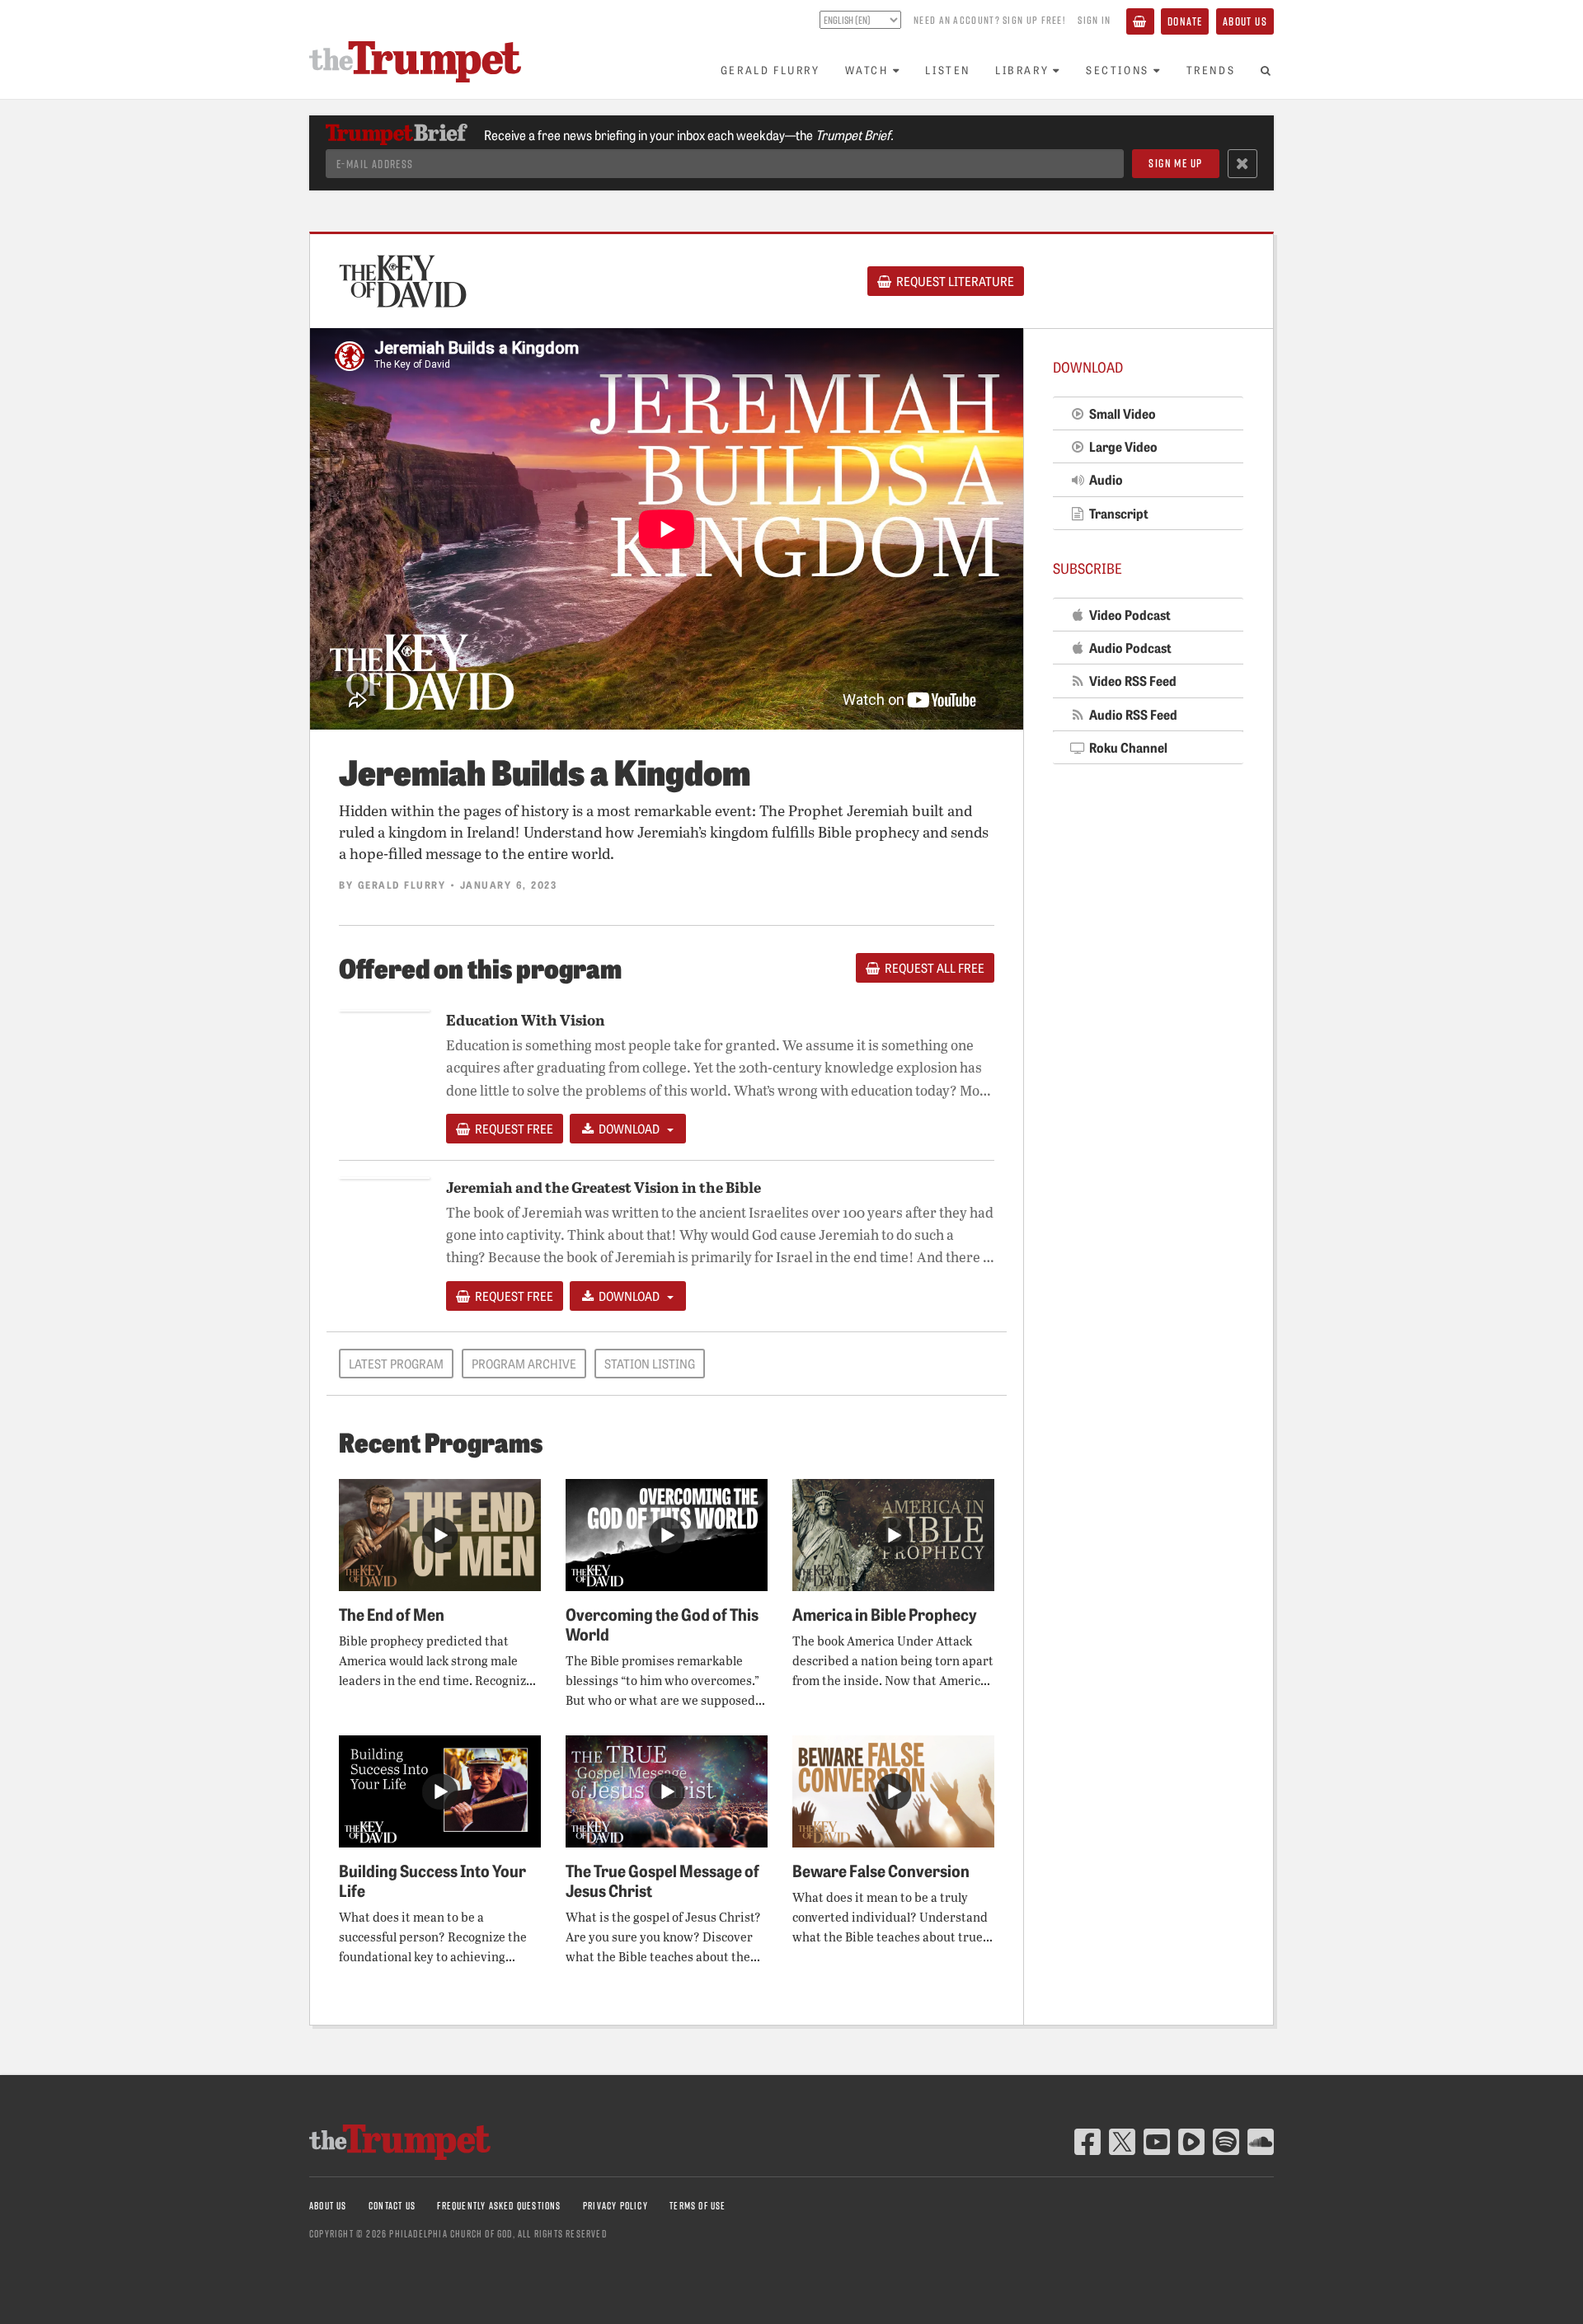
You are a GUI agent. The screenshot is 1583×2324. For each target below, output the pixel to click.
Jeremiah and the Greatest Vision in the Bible (604, 1187)
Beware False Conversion (881, 1870)
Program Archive (524, 1364)
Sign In (1094, 20)
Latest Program (396, 1364)
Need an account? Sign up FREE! (989, 20)
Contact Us (392, 2206)
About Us (1245, 21)
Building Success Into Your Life (432, 1880)
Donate (1185, 21)
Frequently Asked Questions (499, 2206)
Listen (948, 70)
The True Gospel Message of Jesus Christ (662, 1880)
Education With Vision (526, 1019)
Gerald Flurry (770, 70)
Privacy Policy (615, 2206)
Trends (1211, 70)
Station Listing (650, 1364)
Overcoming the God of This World (662, 1623)
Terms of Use (698, 2206)
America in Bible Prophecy (885, 1613)
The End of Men (392, 1613)
